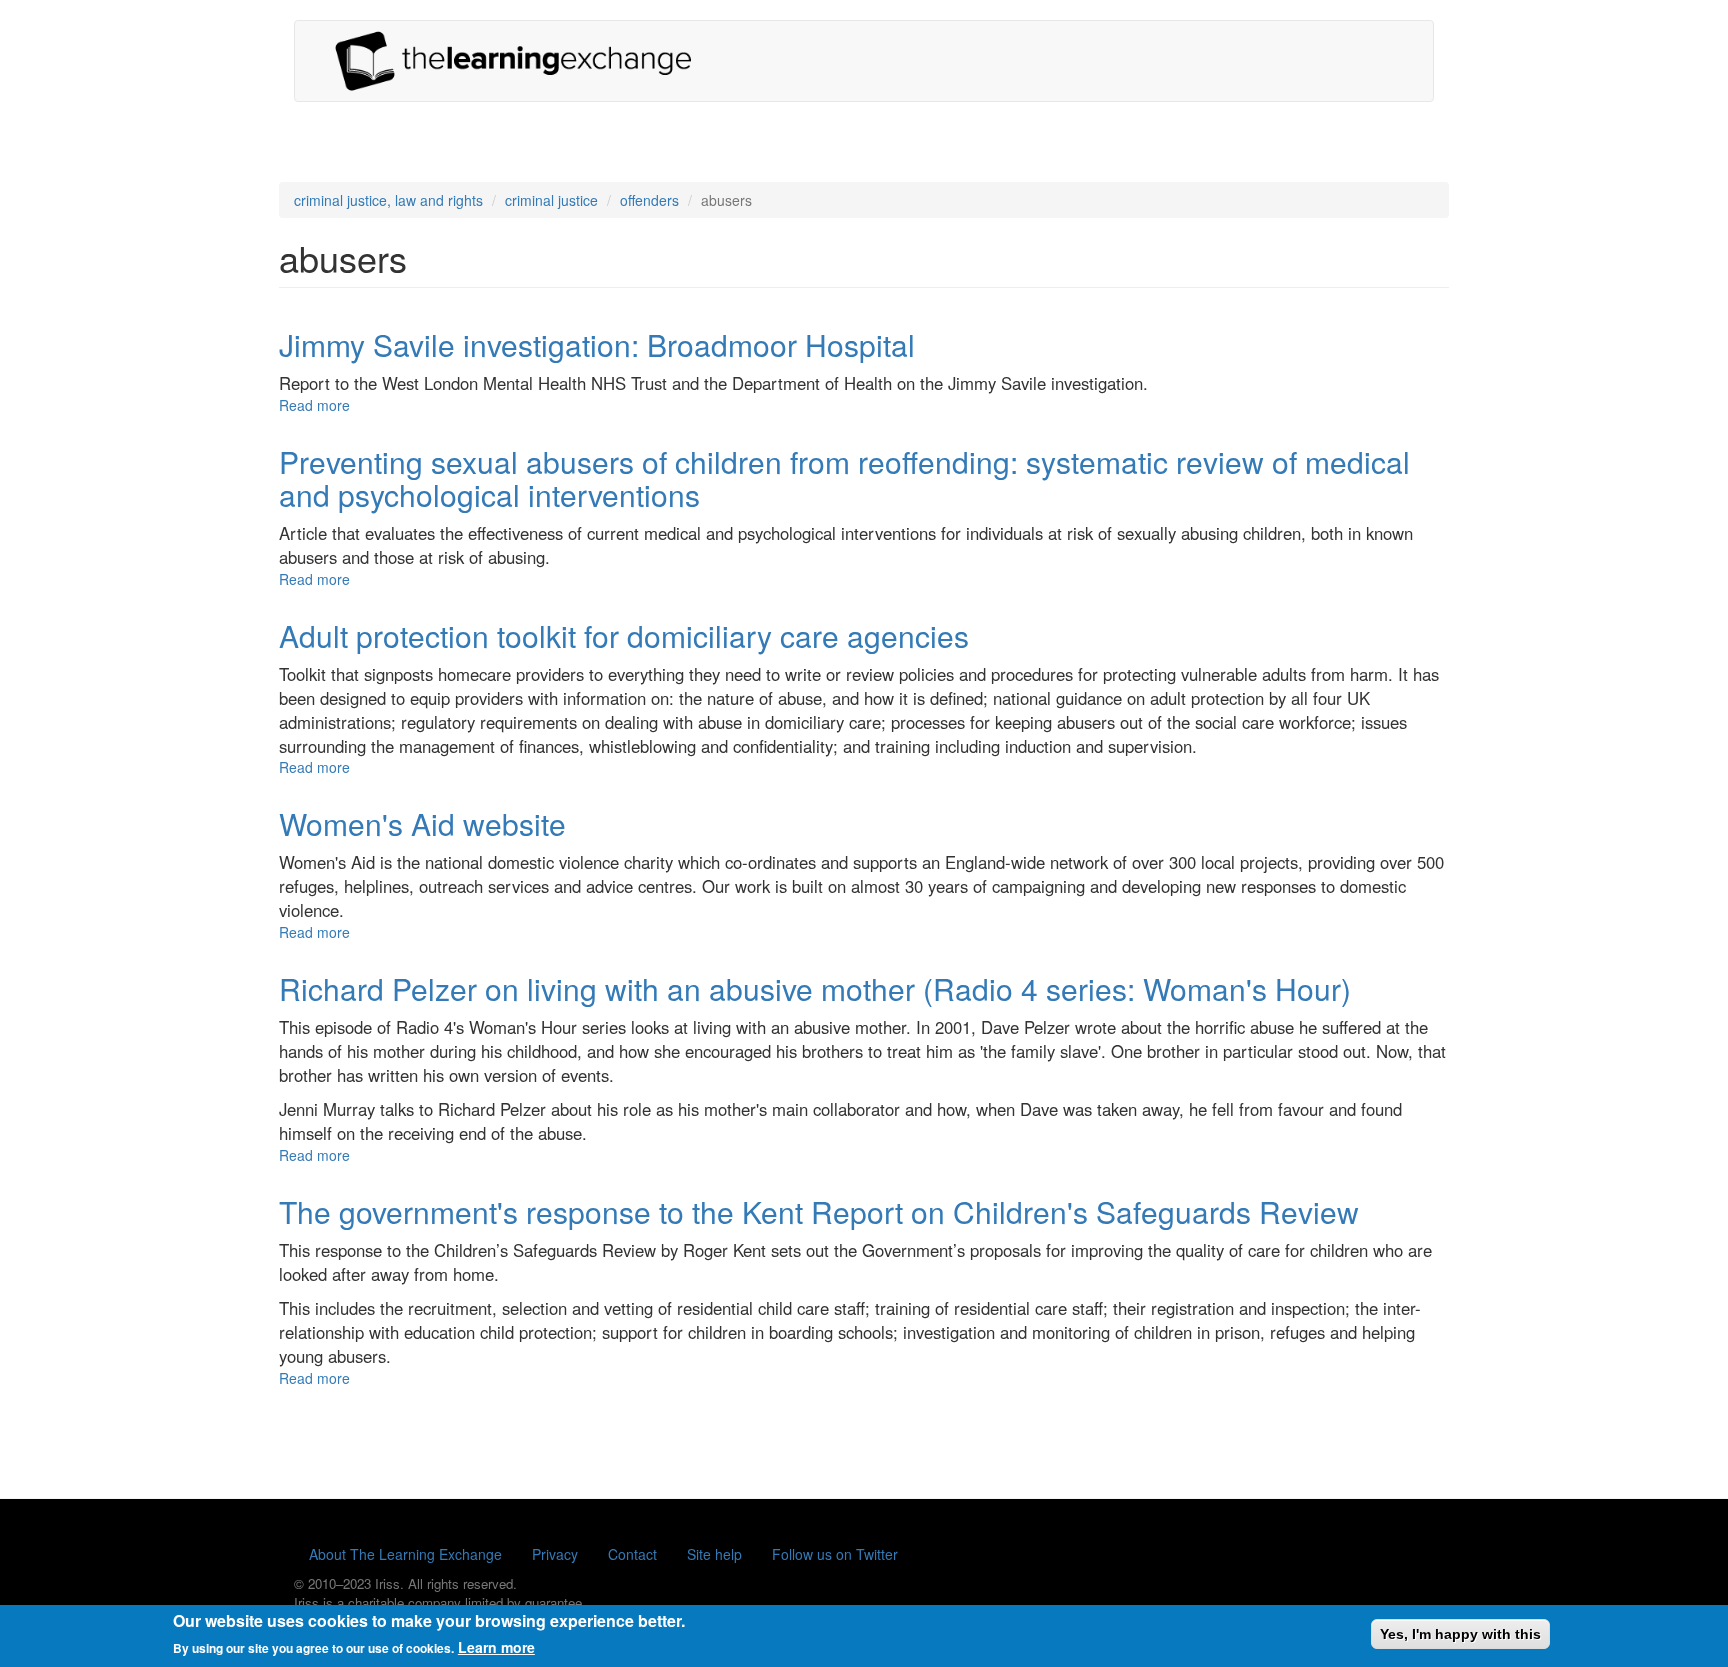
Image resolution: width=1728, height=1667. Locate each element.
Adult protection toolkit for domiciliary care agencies (624, 635)
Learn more (496, 1647)
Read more (314, 405)
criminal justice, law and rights (388, 200)
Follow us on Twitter (835, 1554)
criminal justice (551, 200)
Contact (632, 1554)
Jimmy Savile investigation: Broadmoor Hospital (597, 344)
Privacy (555, 1554)
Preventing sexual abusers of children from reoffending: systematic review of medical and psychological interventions (844, 478)
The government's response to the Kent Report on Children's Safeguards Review (819, 1211)
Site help (714, 1554)
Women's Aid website (422, 823)
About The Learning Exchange (405, 1554)
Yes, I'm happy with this (1460, 1634)
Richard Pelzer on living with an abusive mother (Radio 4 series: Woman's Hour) (815, 988)
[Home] (521, 61)
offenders (649, 200)
